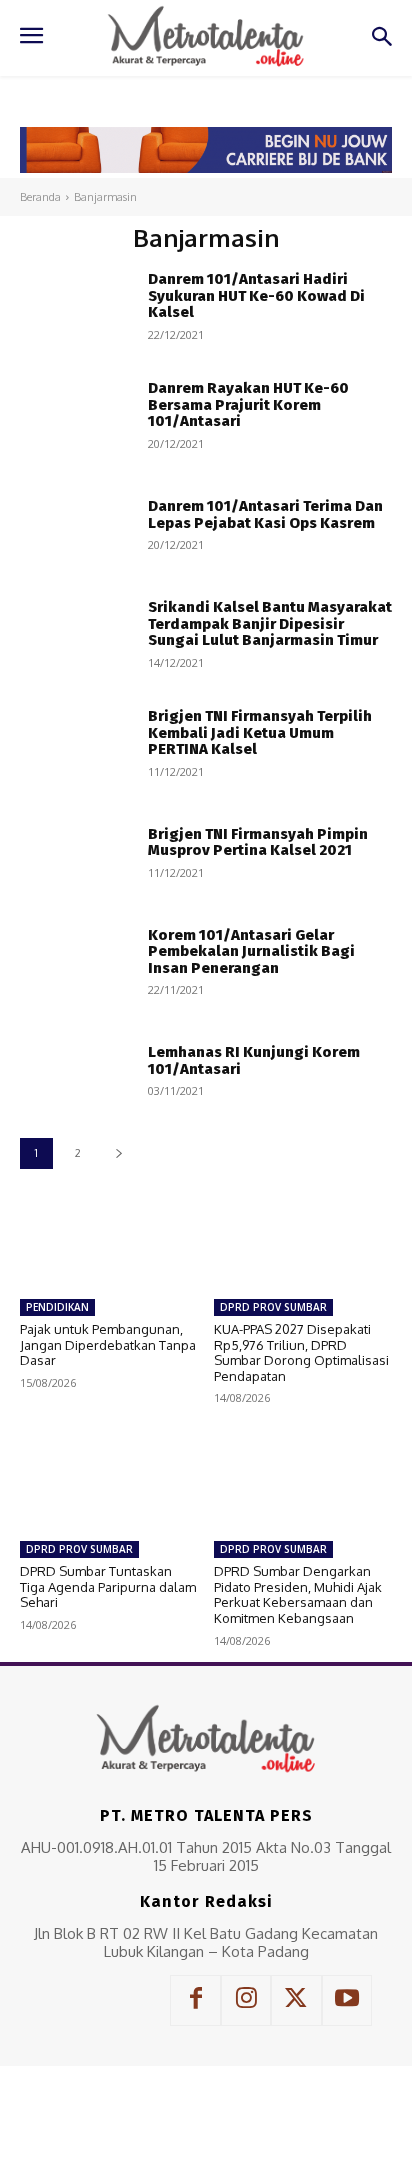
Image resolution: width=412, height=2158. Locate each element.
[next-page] (118, 1153)
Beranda (40, 197)
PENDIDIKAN (57, 1307)
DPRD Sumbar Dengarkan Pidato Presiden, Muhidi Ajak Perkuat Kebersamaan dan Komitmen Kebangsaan (298, 1594)
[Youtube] (347, 2000)
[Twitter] (296, 2000)
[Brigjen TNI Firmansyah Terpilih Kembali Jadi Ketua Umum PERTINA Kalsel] (76, 742)
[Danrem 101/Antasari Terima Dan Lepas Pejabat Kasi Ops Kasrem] (76, 523)
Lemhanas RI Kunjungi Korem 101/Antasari (254, 1060)
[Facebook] (195, 2000)
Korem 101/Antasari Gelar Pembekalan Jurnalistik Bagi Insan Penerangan (251, 951)
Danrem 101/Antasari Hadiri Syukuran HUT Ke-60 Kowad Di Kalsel (256, 295)
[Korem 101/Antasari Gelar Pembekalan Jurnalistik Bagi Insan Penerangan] (76, 960)
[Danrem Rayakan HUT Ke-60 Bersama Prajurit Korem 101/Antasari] (76, 414)
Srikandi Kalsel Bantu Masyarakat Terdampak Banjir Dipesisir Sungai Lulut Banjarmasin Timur (270, 623)
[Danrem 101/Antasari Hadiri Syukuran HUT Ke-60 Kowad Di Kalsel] (76, 305)
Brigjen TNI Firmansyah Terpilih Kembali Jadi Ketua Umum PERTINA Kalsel (260, 732)
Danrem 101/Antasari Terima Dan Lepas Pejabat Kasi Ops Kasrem (265, 514)
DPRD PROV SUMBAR (273, 1307)
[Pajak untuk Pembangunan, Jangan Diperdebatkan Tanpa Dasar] (109, 1239)
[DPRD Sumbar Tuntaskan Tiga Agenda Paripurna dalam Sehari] (109, 1481)
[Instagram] (246, 2000)
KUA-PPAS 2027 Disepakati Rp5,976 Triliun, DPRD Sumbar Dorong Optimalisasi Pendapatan (301, 1352)
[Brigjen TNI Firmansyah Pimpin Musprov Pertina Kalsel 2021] (76, 851)
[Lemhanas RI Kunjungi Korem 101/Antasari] (76, 1070)
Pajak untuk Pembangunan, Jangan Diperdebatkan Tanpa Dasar (108, 1344)
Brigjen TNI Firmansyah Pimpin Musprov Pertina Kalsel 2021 (258, 842)
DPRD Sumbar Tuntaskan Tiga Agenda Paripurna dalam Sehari (108, 1586)
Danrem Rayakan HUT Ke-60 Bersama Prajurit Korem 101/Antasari (248, 404)
